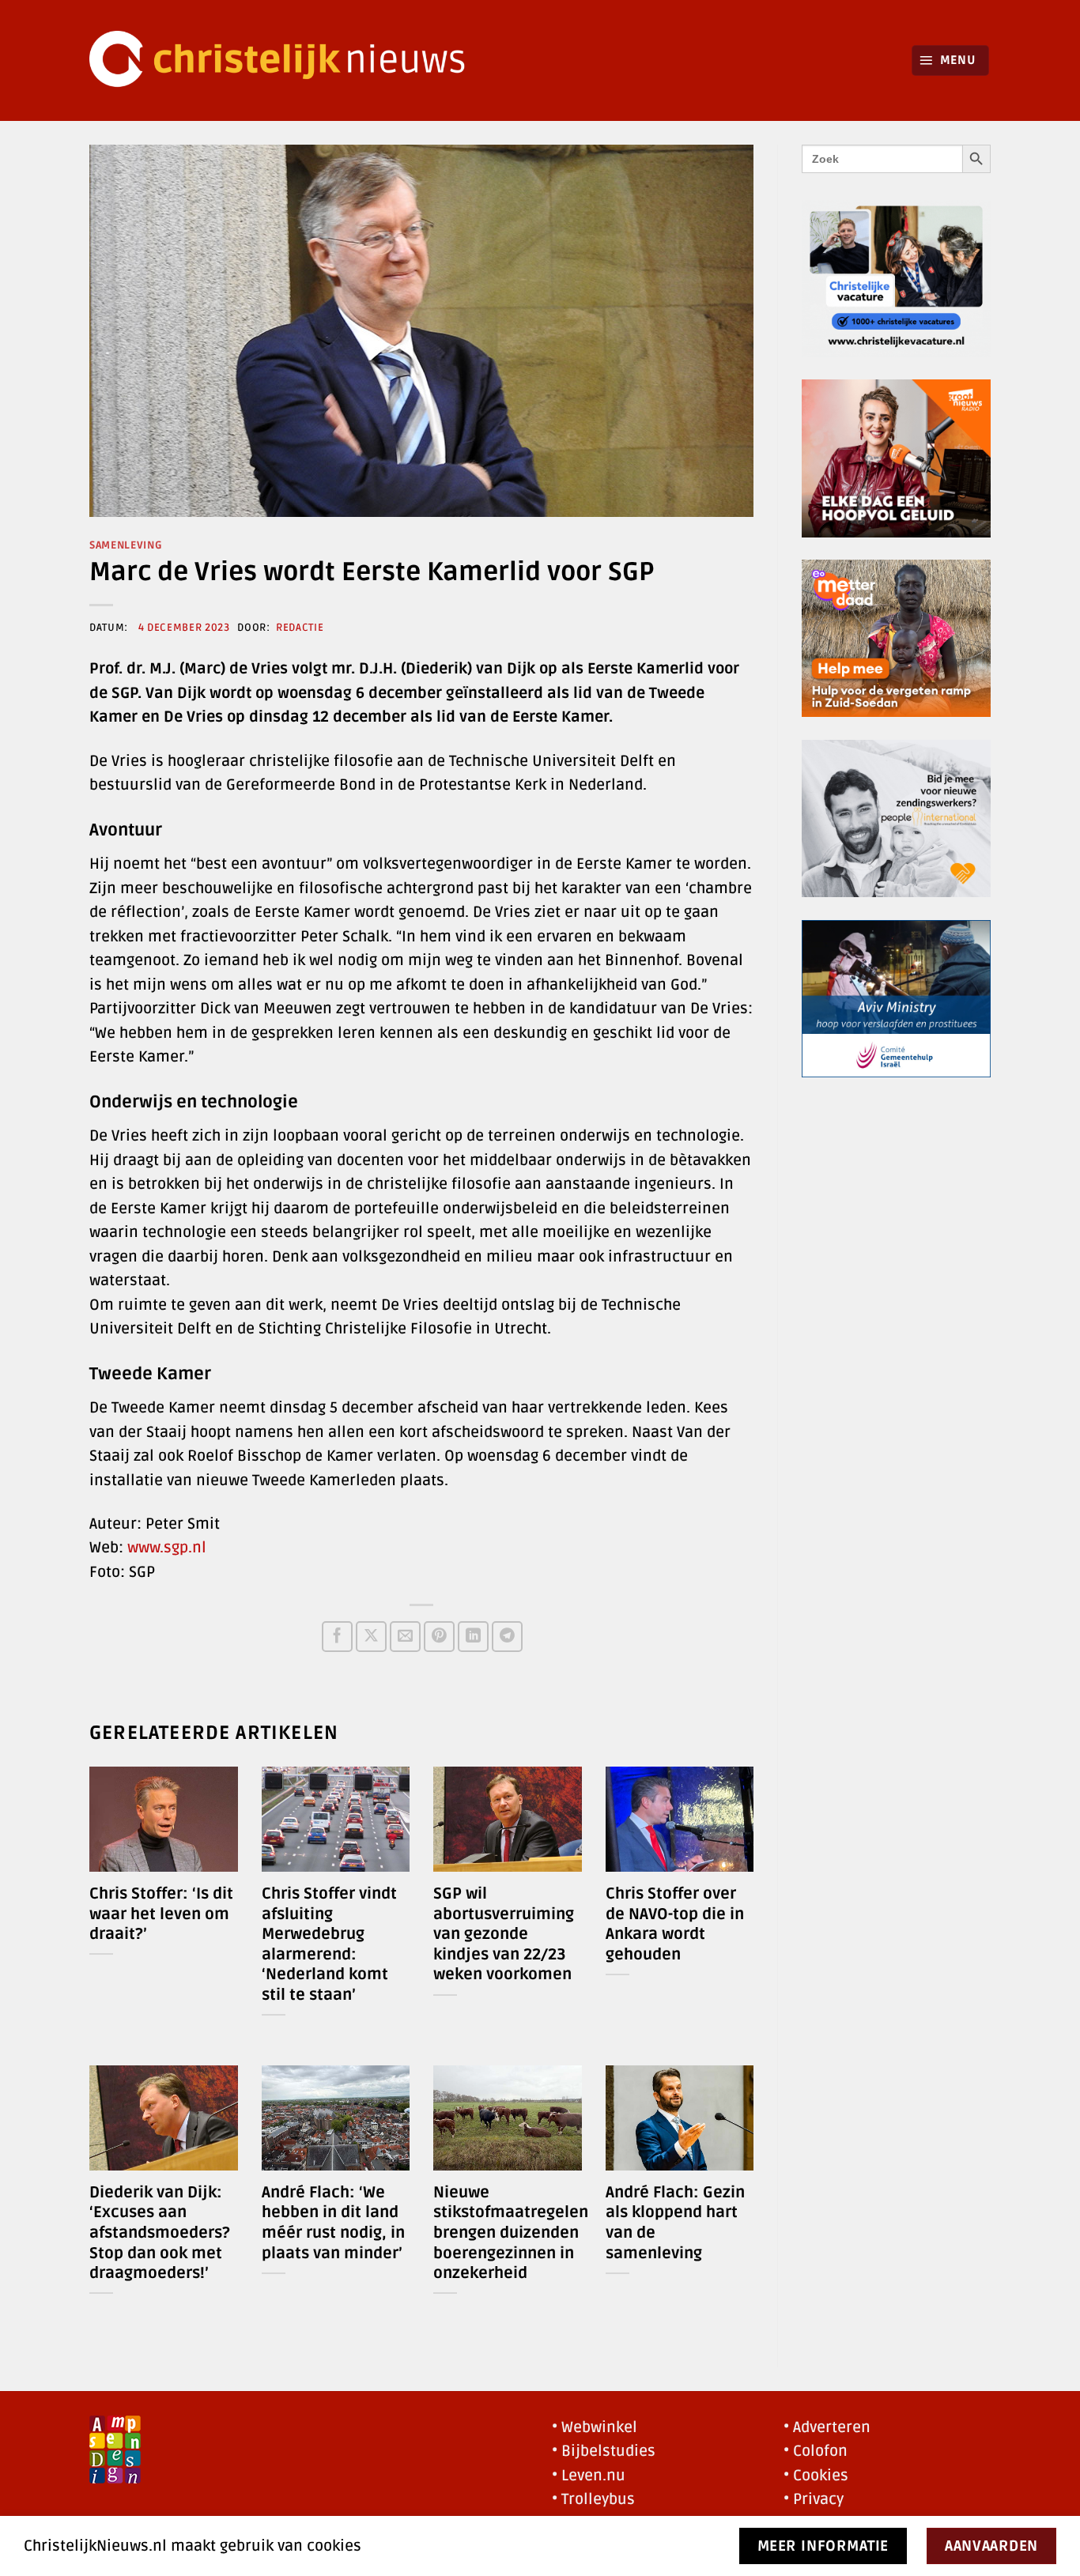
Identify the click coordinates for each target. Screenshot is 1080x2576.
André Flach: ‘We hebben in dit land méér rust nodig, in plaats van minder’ (333, 2223)
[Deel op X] (371, 1637)
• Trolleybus (593, 2499)
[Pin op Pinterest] (439, 1637)
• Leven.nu (589, 2476)
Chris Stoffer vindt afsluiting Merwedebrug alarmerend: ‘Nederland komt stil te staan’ (329, 1944)
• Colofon (816, 2451)
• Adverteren (827, 2427)
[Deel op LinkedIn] (473, 1637)
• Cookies (816, 2476)
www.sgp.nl (167, 1548)
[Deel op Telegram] (507, 1637)
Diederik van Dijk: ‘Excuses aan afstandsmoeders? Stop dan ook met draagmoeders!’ (160, 2233)
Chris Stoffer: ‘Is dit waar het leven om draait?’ (161, 1914)
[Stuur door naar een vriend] (405, 1637)
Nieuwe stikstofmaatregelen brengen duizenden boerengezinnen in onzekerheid (511, 2233)
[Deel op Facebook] (337, 1637)
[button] (951, 60)
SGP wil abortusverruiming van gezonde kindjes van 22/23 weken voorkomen (504, 1934)
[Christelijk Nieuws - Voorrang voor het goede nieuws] (287, 60)
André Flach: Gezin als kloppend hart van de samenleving (675, 2223)
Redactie (300, 628)
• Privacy (814, 2499)
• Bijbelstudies (604, 2451)
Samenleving (126, 545)
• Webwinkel (595, 2427)
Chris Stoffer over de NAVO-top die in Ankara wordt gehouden (675, 1924)
